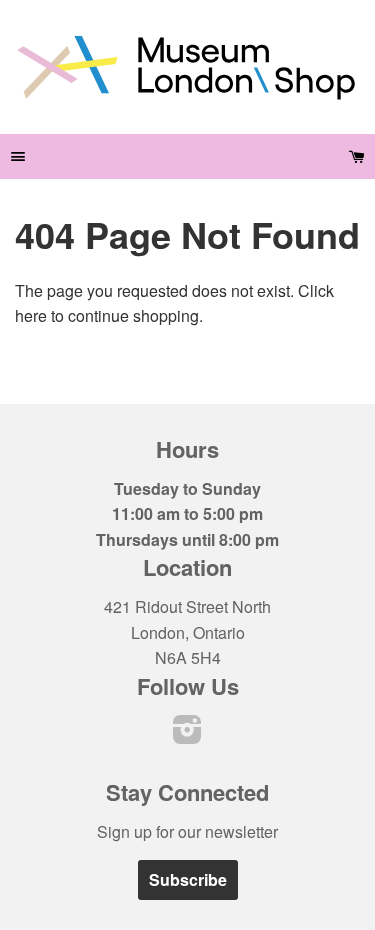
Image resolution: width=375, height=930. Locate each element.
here (31, 315)
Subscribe (188, 879)
